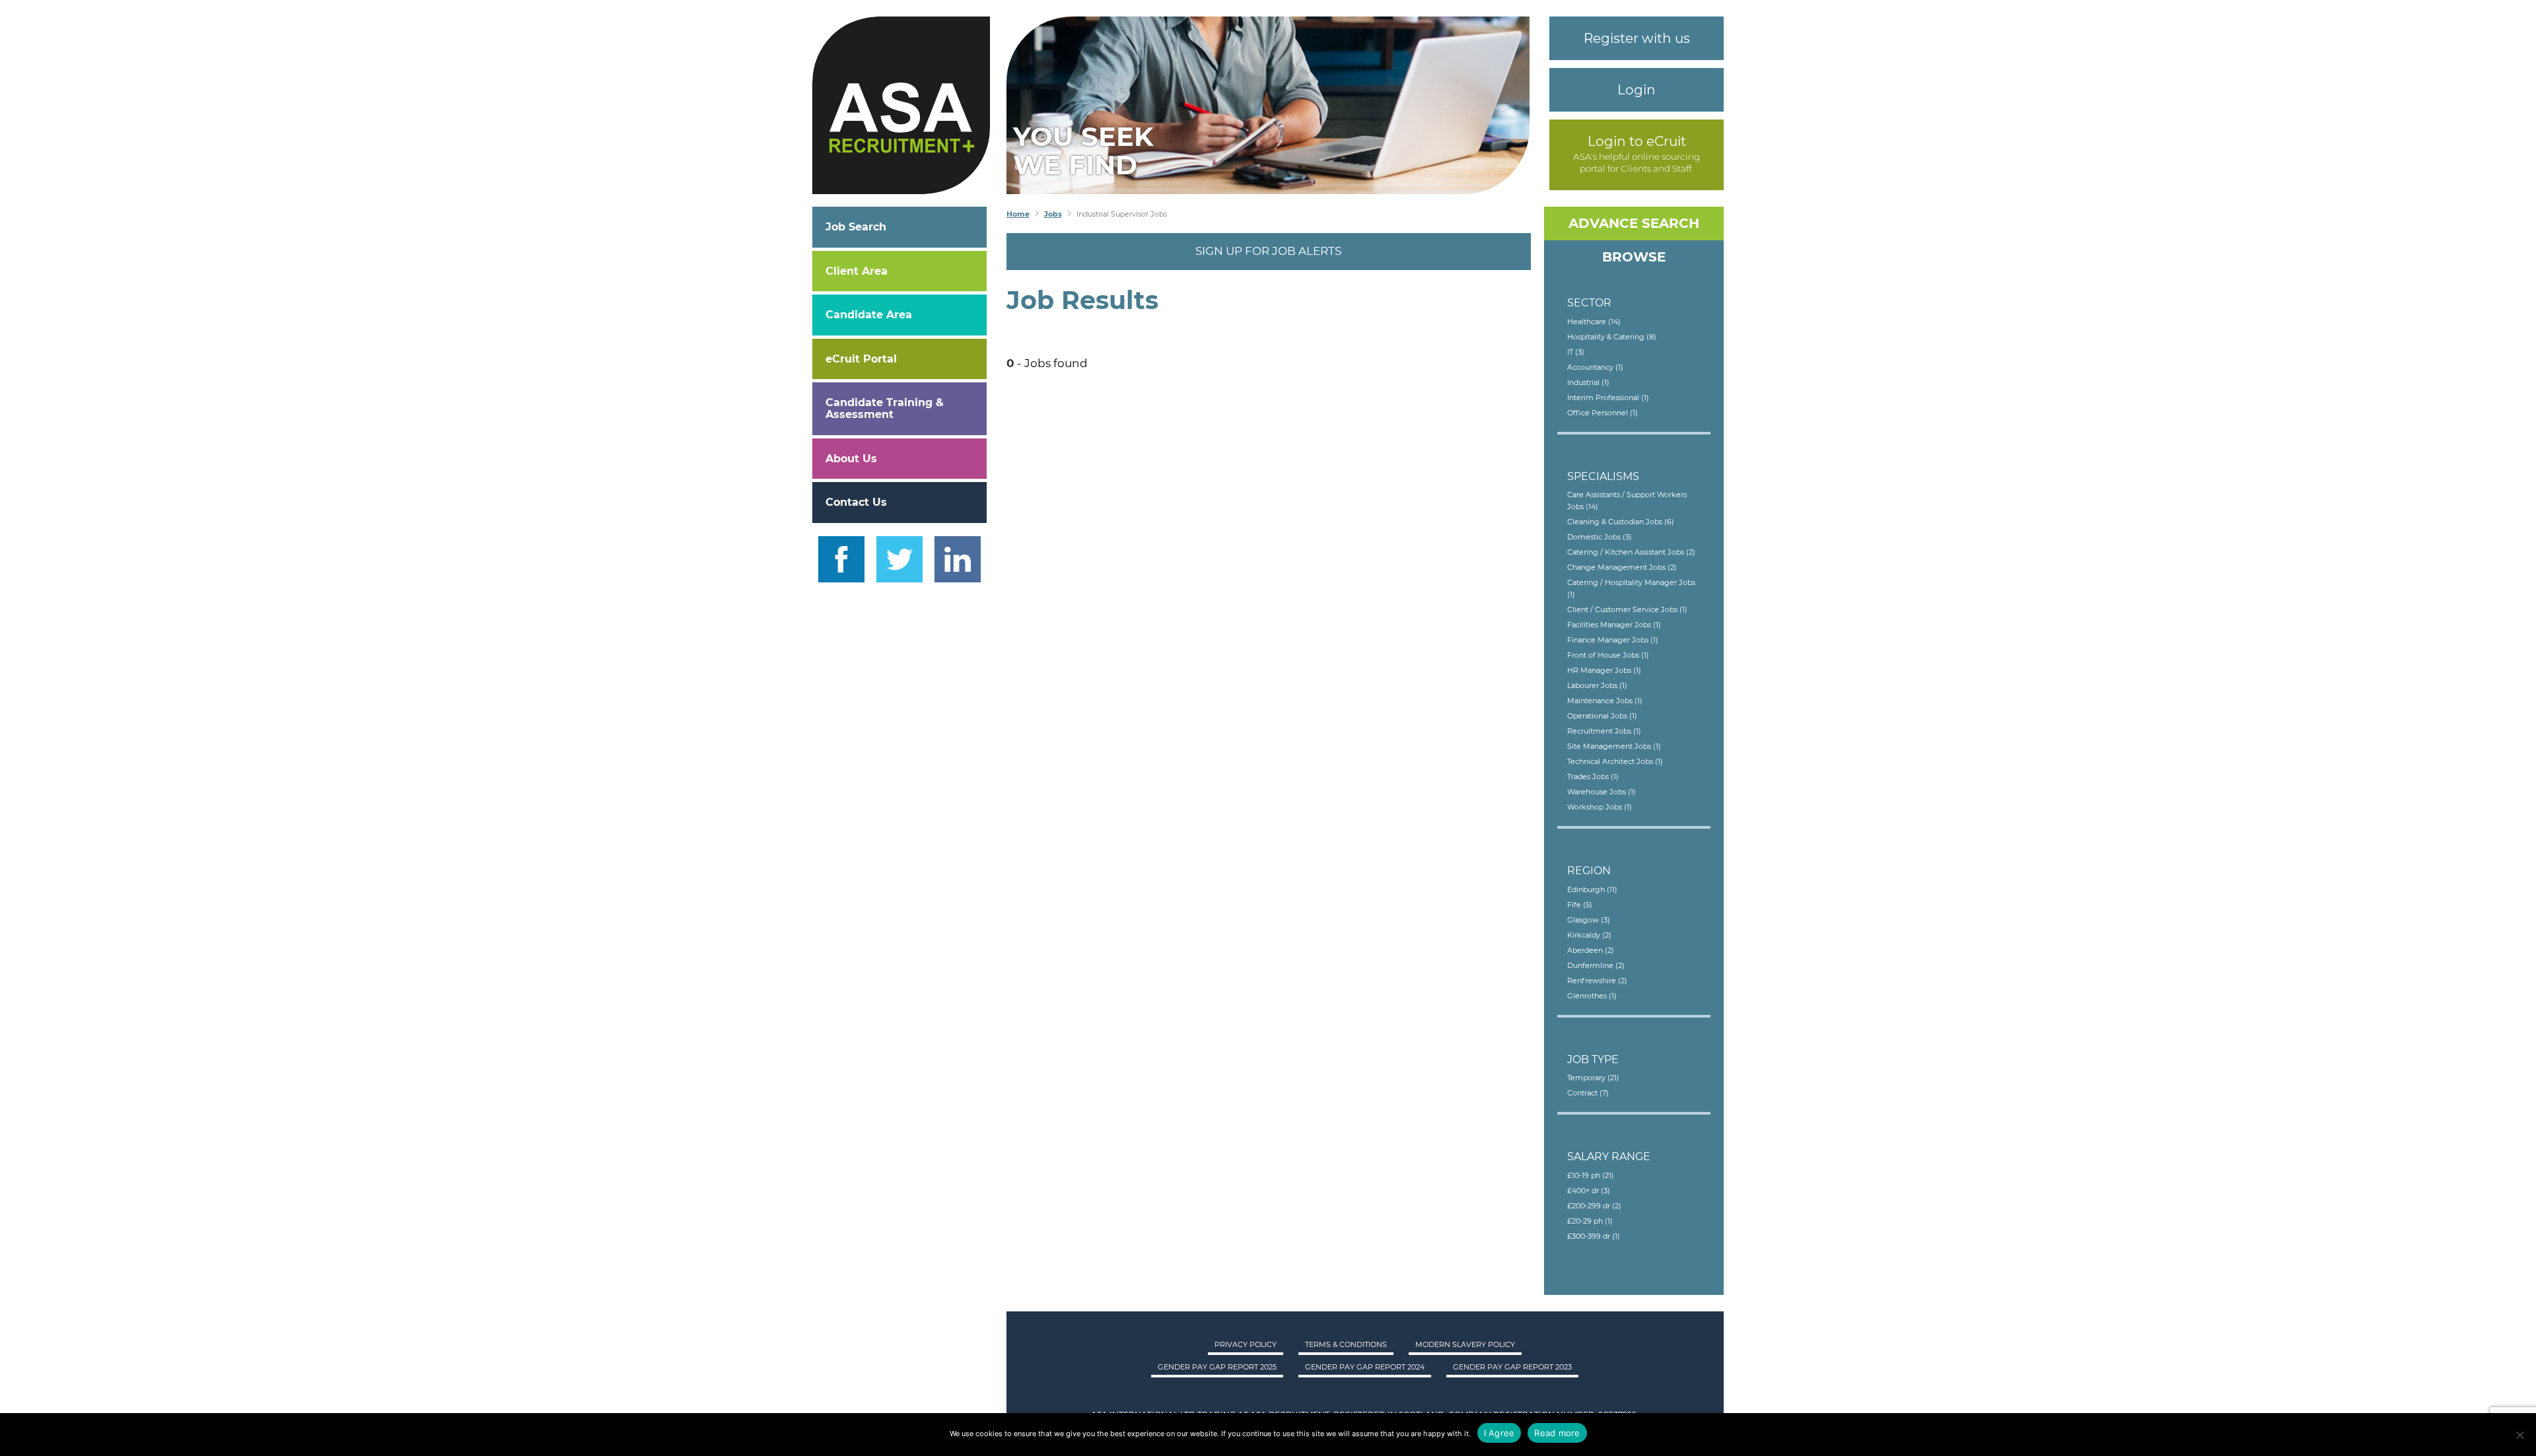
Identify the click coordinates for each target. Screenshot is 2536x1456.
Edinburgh (1592, 889)
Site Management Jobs (1614, 746)
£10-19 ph (1591, 1175)
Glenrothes (1592, 996)
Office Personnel (1603, 413)
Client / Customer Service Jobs (1627, 609)
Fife (1580, 905)
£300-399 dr (1594, 1236)
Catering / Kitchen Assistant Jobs (1631, 552)
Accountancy (1595, 367)
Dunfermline (1596, 965)
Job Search (856, 227)
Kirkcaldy (1589, 935)
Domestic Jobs (1600, 537)
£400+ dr (1589, 1191)
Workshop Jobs (1600, 807)
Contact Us (856, 502)
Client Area (857, 271)
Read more (1557, 1433)
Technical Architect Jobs (1615, 761)
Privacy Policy (1246, 1344)
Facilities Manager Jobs (1614, 625)
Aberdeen (1591, 950)
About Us (851, 459)
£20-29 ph (1590, 1221)
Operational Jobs (1602, 716)
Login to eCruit (1637, 141)
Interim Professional (1608, 398)
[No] (2519, 1435)
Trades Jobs (1593, 777)
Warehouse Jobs (1602, 792)
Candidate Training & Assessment (885, 408)
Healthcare (1594, 322)
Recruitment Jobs (1604, 731)
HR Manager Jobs (1604, 670)
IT (1576, 352)
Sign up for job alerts (1268, 251)
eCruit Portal (861, 359)
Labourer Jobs (1597, 685)
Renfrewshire (1597, 981)
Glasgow (1589, 920)
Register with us (1637, 38)
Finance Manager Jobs (1613, 640)
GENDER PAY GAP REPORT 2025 (1217, 1367)
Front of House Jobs (1608, 655)
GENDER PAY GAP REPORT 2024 (1365, 1367)
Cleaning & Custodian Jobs (1621, 522)
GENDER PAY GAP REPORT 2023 (1512, 1367)
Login (1637, 90)
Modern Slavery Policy (1465, 1344)
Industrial (1588, 382)
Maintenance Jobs (1605, 701)
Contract (1588, 1093)
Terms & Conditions (1346, 1344)
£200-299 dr (1594, 1206)
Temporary (1593, 1078)
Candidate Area (869, 315)
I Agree (1499, 1433)
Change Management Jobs (1622, 567)
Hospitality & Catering (1612, 337)
